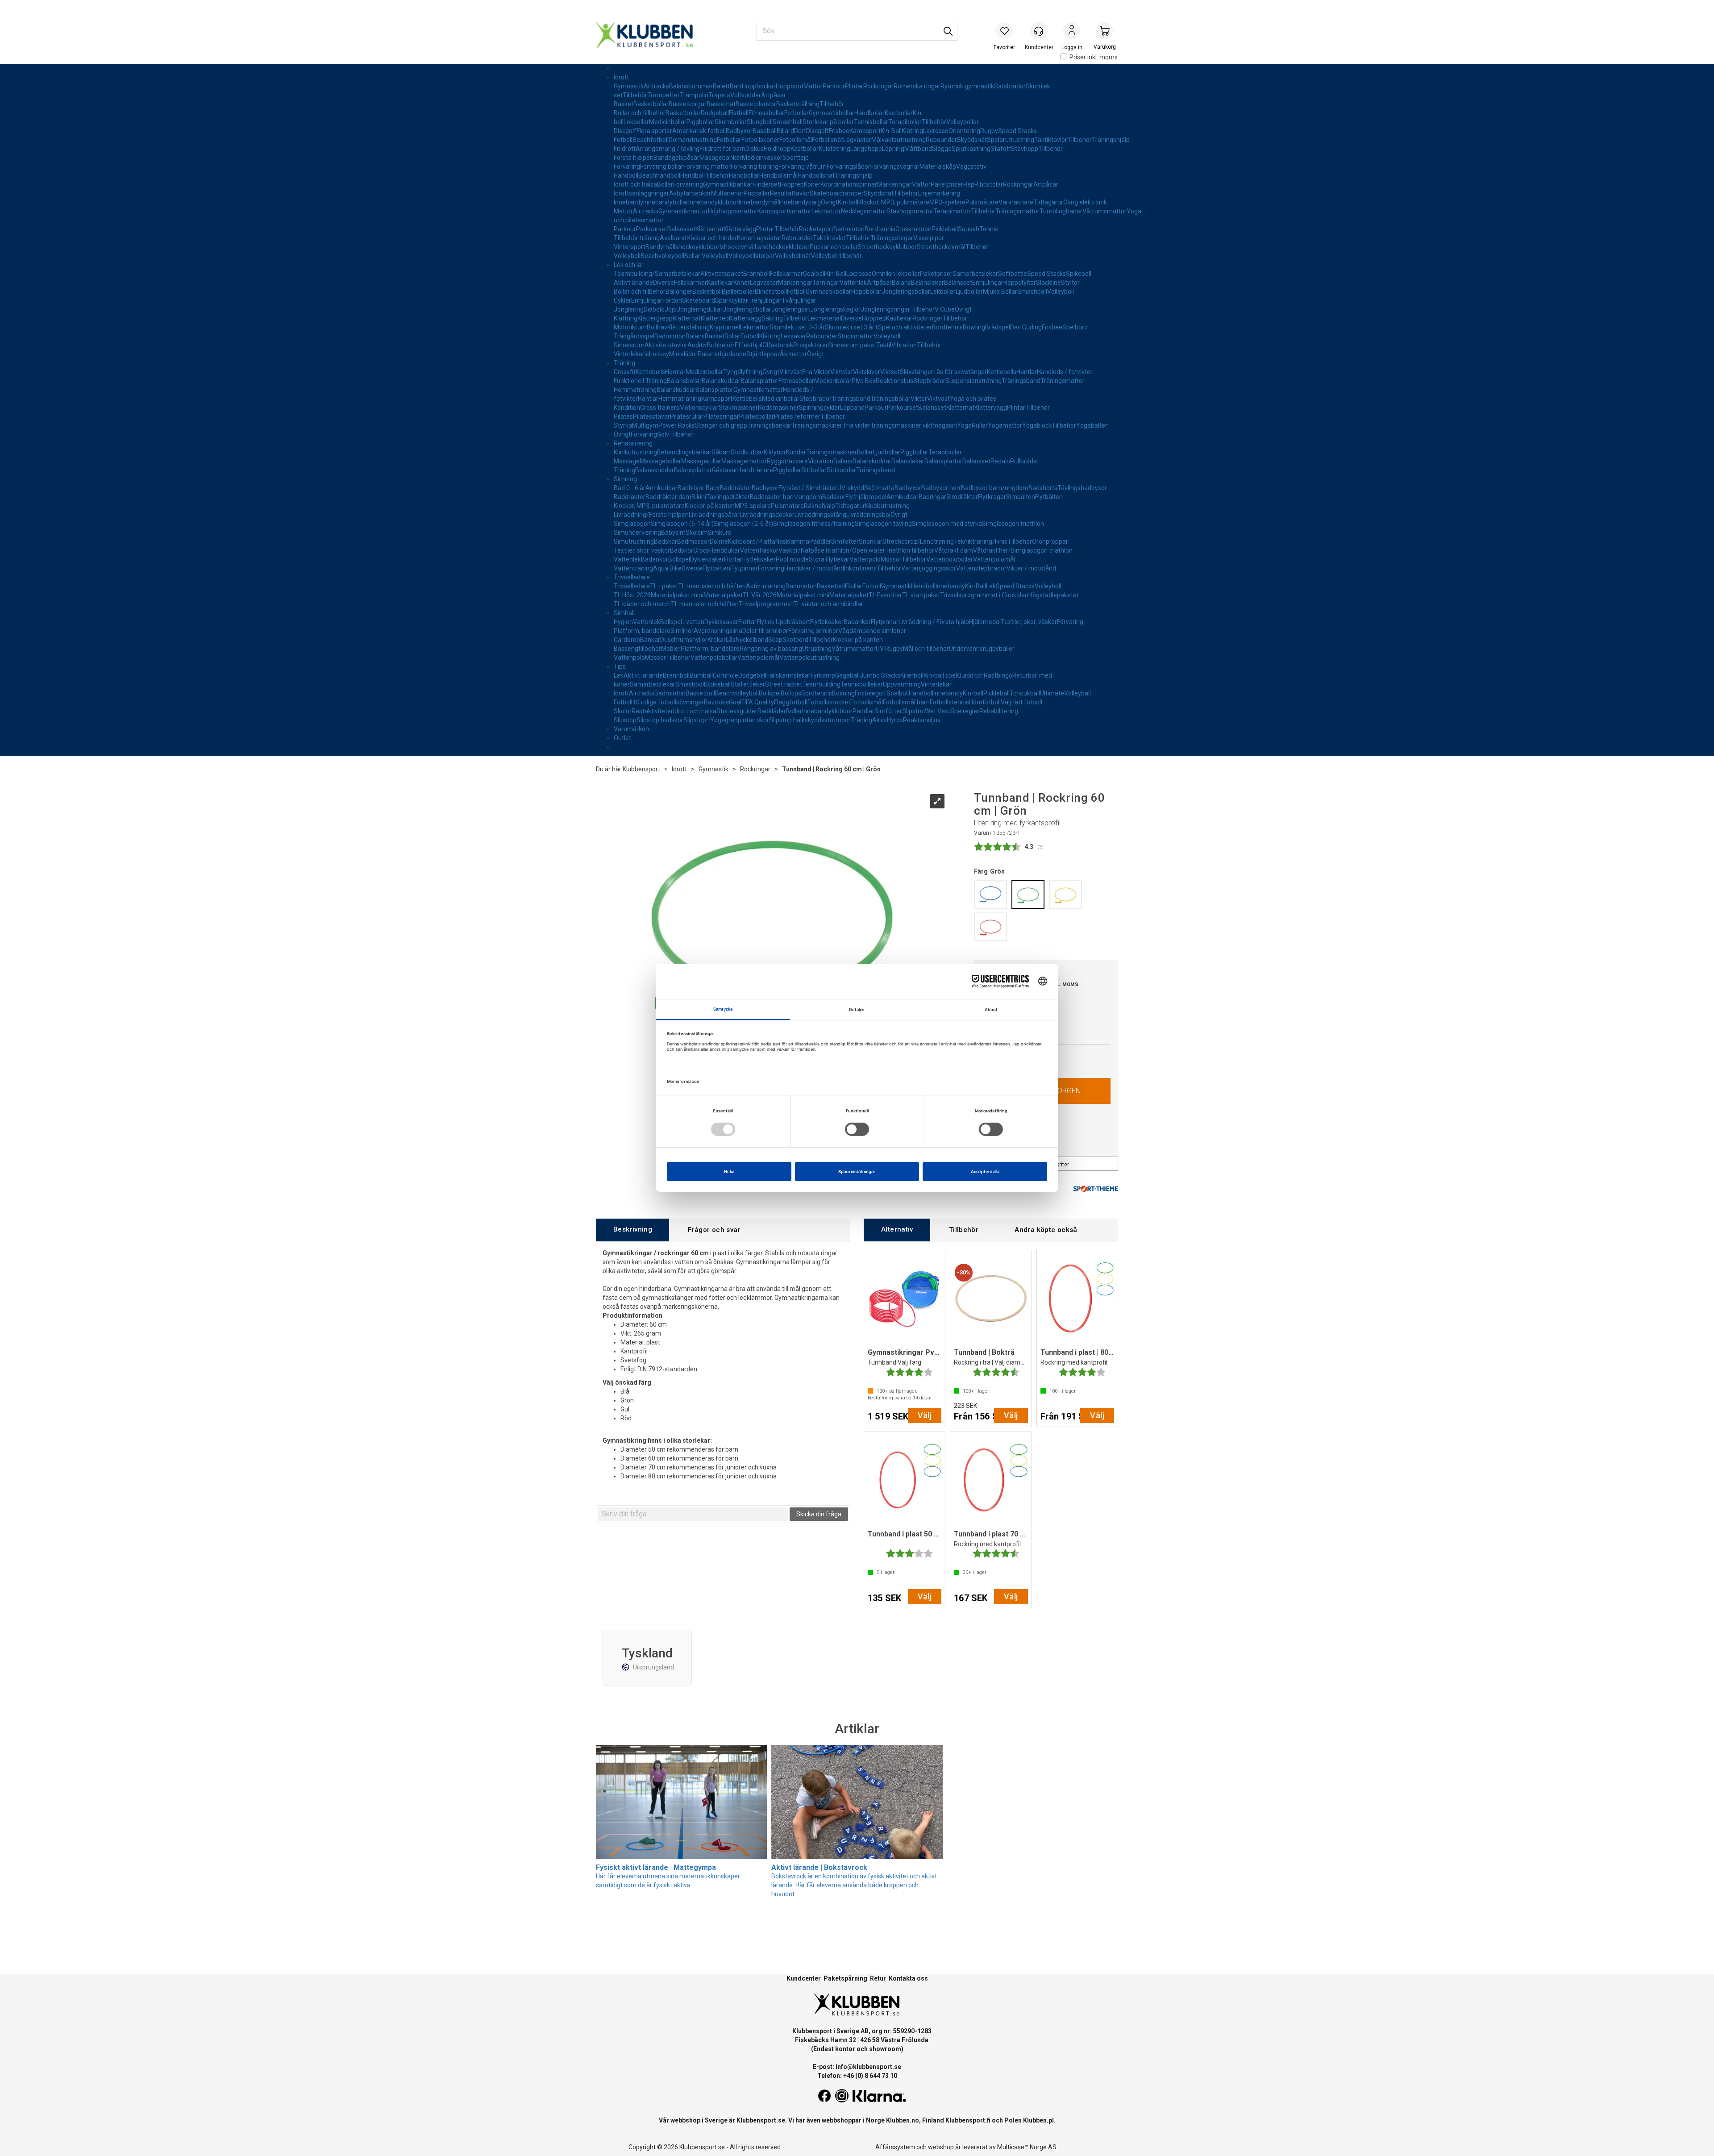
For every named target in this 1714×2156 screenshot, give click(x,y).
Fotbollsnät (828, 140)
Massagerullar (701, 461)
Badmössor (693, 541)
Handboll (626, 175)
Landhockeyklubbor (782, 247)
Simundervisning (637, 533)
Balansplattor (759, 381)
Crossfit (625, 372)
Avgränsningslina (718, 631)
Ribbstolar (989, 184)
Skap (775, 640)
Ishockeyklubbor (697, 247)
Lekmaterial (824, 318)
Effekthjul (749, 345)
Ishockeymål (737, 247)
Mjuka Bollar (1000, 291)
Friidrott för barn (722, 149)
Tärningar (826, 283)
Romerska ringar (917, 86)
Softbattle (1013, 274)
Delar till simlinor (765, 631)
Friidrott (625, 149)
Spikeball (1079, 274)
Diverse (664, 283)
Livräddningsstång (820, 515)
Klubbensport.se (761, 2120)
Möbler (671, 649)
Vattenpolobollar (950, 559)
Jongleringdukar (700, 309)
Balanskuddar (721, 381)
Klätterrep (715, 318)
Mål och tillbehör (926, 649)
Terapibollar (905, 122)
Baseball (765, 131)
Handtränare (755, 470)
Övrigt (829, 202)
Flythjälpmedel (866, 497)
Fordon (672, 300)
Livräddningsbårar (714, 515)
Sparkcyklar (732, 300)
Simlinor (682, 631)
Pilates (623, 416)
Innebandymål (759, 202)
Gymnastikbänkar (728, 184)
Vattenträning (633, 568)
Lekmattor (826, 211)
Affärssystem (895, 2147)
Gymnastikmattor (683, 211)
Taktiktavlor (1051, 140)
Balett (721, 86)
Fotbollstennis (949, 702)
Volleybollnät (793, 256)
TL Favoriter (885, 595)
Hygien (623, 622)
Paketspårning (845, 1978)
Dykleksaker (707, 559)
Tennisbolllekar (862, 684)
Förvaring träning (755, 166)
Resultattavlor (790, 193)
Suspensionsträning (973, 381)
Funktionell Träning (640, 381)
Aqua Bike (667, 568)
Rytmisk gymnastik (967, 86)
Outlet (622, 738)
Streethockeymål (941, 247)
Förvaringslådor (849, 166)
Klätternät (709, 229)
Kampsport (865, 131)
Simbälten (1021, 497)
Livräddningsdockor (767, 515)
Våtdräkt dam (954, 550)
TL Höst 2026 (632, 595)
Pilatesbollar (757, 416)
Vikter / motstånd (1031, 568)
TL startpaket (921, 595)
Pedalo (1000, 461)
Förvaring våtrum (803, 166)
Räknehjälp (820, 506)
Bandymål (660, 247)
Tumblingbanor (1061, 211)
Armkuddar (661, 488)
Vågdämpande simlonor (872, 631)
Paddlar (820, 541)
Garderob (627, 640)
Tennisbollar (871, 122)
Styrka (623, 425)
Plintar (854, 86)
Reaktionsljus (894, 381)
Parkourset (652, 229)
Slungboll (760, 122)
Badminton (849, 229)
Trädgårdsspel (634, 336)
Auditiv (697, 345)
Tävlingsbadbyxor (1082, 488)
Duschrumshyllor (684, 640)
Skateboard (699, 300)
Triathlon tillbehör (910, 550)
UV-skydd (851, 488)
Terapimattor (952, 211)
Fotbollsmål (796, 140)
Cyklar (622, 300)
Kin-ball (848, 202)
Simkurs (720, 533)
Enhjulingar (988, 283)
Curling (1032, 327)
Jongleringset (791, 309)
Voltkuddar (746, 95)
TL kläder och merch (642, 604)
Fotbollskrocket (829, 702)
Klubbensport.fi (968, 2120)
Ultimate (1052, 693)
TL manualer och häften (712, 586)
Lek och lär (629, 265)
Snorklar (871, 541)
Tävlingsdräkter (728, 497)
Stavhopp (1025, 149)
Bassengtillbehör (637, 649)
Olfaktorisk (778, 345)
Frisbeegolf (871, 693)
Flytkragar (992, 497)
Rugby (989, 131)
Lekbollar (636, 122)
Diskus (755, 149)
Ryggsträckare (787, 461)
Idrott (621, 77)
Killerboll (912, 675)
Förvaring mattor (707, 166)
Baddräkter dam (668, 497)
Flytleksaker (759, 559)
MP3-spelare (947, 202)
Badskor (834, 497)
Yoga (964, 425)
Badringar (932, 497)
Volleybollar (963, 122)
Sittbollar (814, 470)
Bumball (701, 675)
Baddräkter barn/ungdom (786, 497)
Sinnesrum (629, 345)
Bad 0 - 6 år (630, 488)
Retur (878, 1978)
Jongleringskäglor (835, 309)
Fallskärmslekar (788, 675)
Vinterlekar (629, 354)
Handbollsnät (816, 175)
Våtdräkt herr (992, 550)
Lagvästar (768, 238)
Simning (625, 479)
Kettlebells (650, 372)
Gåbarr (721, 452)
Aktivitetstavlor (666, 345)
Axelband (673, 238)
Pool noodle (792, 559)
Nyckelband (752, 640)
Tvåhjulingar (799, 300)
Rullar (980, 425)
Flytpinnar (744, 568)
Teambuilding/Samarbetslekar (657, 274)
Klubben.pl (1038, 2120)
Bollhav (657, 327)
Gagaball (847, 675)
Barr (736, 86)
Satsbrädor (1010, 86)
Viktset (890, 372)
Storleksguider (737, 711)
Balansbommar (691, 86)
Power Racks (677, 425)
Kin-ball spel (940, 675)
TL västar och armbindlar (828, 604)
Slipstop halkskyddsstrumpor (810, 720)
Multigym (645, 425)
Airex (880, 720)
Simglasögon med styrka (947, 524)
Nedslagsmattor (864, 211)
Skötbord (795, 640)
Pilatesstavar (651, 416)
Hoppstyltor (1020, 283)
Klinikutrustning (635, 452)
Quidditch (970, 675)
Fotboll (623, 140)
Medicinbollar (668, 122)
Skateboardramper (837, 193)
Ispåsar (689, 158)
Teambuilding (821, 684)
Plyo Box (864, 381)
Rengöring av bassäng (771, 649)
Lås (731, 640)
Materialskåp (938, 166)
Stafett (1001, 149)
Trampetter (664, 95)
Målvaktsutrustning (899, 140)
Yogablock (1037, 425)
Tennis (989, 229)
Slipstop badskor (660, 720)
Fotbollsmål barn (906, 702)
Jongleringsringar (885, 309)
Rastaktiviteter (652, 711)
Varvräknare (1016, 202)
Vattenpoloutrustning (809, 658)
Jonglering (629, 309)
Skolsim (697, 533)
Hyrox (895, 720)
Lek (991, 586)
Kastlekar (720, 283)
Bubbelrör (721, 345)
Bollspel (679, 559)
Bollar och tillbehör (640, 113)
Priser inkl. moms (1094, 57)
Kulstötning (834, 149)
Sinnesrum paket (852, 345)
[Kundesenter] (1039, 31)
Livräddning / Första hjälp (934, 622)
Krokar (717, 640)
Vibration (904, 345)
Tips (620, 666)
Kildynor (775, 452)
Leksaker (793, 336)
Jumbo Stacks (880, 675)
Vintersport (630, 247)
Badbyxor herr (941, 488)
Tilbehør (977, 247)
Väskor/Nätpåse (801, 550)
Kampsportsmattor (784, 211)
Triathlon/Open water (855, 550)
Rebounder (941, 140)
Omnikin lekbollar (896, 274)
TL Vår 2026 (760, 595)
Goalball (814, 274)
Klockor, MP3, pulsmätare (894, 202)
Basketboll (707, 291)
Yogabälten (1092, 425)
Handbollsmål (778, 175)
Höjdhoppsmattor (733, 211)
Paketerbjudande (722, 354)
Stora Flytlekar (829, 559)
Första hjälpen (634, 158)
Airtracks (656, 86)
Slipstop (913, 711)
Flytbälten (1049, 497)
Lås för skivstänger (960, 372)
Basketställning (798, 104)
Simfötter (845, 541)
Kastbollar (899, 113)
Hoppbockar (759, 86)
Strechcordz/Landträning (918, 541)
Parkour (834, 86)
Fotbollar (797, 113)
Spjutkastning (971, 149)
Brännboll (757, 274)
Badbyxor (739, 131)
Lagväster (857, 140)
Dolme (719, 541)
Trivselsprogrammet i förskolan (984, 595)
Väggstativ (971, 166)
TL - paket (664, 586)
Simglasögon (632, 524)
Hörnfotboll (985, 702)
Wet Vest (938, 711)
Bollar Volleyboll (706, 256)
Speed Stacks (1017, 131)
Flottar (733, 559)
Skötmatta (879, 488)
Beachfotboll (651, 140)
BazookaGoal (723, 702)
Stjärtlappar (763, 354)
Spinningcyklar (820, 408)
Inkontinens (860, 568)
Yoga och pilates (973, 399)
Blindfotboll (771, 291)
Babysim (673, 533)
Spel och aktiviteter (905, 327)
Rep (969, 184)
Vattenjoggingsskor (929, 568)
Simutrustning (634, 541)
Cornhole (726, 675)
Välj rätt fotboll (1021, 702)
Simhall (624, 613)
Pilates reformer (797, 416)
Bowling (974, 327)
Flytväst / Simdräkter (808, 488)
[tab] (632, 1230)
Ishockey (657, 354)
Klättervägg (740, 229)
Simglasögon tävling (883, 524)
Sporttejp (796, 158)
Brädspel (998, 327)
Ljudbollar (969, 291)
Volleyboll (627, 256)
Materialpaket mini (677, 595)
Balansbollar (684, 381)
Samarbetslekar (975, 274)
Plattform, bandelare (710, 649)
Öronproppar (1050, 541)
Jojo (671, 309)
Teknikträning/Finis (981, 541)
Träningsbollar (890, 399)
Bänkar (650, 640)
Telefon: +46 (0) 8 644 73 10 (857, 2076)
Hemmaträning (635, 390)
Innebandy (628, 202)
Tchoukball (1025, 693)
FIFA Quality (758, 702)
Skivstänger (917, 372)
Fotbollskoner (760, 140)
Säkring (772, 318)
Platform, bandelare (642, 631)
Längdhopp (866, 149)
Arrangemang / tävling (668, 149)
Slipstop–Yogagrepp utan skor (726, 720)
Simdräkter (962, 497)
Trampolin (694, 95)
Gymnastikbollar (832, 113)
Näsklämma (792, 541)
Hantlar (675, 372)
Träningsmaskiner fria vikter (831, 425)
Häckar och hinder (712, 238)
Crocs (701, 550)
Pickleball (945, 229)
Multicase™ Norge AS (1027, 2147)
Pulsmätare (982, 202)
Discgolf (625, 131)
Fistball (739, 113)
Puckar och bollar (834, 247)
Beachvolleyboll (662, 256)
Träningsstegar (892, 238)
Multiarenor (727, 193)
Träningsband (1021, 381)
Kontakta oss (908, 1978)
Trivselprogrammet (766, 604)
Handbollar (869, 113)
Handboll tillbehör (705, 175)
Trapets (719, 95)
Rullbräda (1023, 461)
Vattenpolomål (994, 559)
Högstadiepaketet (1054, 595)
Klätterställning (689, 327)
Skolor (623, 711)
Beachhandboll (659, 175)
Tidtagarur (1048, 202)
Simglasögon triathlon (1013, 524)
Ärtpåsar (774, 95)
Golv (663, 434)
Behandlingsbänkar (684, 452)
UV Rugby (889, 649)
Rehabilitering (633, 443)
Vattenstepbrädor (981, 568)
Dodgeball (715, 113)
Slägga (942, 149)
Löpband (852, 408)
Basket (624, 104)
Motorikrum (630, 327)
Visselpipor (929, 238)
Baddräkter (736, 488)
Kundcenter (804, 1978)
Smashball (788, 122)
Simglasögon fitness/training (814, 524)
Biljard (785, 131)
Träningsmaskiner (832, 452)
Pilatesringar (721, 416)
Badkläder (772, 711)
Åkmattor (793, 354)
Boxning (843, 693)
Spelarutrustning (1011, 140)
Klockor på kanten (710, 506)
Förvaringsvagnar (895, 166)
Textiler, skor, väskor (642, 550)
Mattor (813, 86)
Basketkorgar (688, 104)
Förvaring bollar (662, 166)
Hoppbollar (866, 291)
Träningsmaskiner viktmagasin (914, 425)
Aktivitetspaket (722, 274)
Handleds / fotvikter (1065, 372)
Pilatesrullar (687, 416)
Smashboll (690, 684)
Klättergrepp (655, 318)
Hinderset (766, 184)
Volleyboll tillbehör (836, 256)
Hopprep (792, 184)
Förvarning (688, 184)
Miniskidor (683, 354)
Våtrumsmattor (1105, 211)
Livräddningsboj (868, 515)
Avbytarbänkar (690, 193)
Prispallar (757, 193)
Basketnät (721, 104)
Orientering (964, 131)
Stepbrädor (929, 381)
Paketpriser (947, 184)
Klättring (626, 318)
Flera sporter (654, 131)
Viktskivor (867, 372)
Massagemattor (744, 461)
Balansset (681, 229)
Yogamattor (1005, 425)
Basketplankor (756, 104)
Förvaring (627, 166)
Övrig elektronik (1085, 202)
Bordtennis (880, 229)
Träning (624, 363)
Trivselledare (632, 577)
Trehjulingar (765, 300)
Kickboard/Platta (752, 541)
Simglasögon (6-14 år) (682, 524)
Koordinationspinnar (849, 184)
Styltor (1070, 283)
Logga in (1072, 32)
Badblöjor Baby (699, 488)
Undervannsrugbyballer (982, 649)
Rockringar (878, 86)
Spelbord (1075, 327)
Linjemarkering (939, 193)
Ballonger (679, 291)
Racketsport (816, 229)
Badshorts (1043, 488)
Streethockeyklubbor (887, 247)
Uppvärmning (902, 684)
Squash (969, 229)
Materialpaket (723, 595)
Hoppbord (790, 86)
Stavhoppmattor (910, 211)
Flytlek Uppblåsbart (783, 622)
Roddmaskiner (778, 408)
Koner (812, 184)
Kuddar (796, 452)
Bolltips (791, 693)
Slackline (1048, 283)
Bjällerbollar (738, 291)
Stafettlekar (748, 684)
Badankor (655, 559)
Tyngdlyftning (743, 372)
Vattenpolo (865, 559)
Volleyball (1077, 693)
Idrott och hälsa (635, 184)
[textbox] (693, 1514)
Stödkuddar (747, 452)
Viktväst (791, 372)
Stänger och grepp (721, 425)
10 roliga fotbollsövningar (668, 702)
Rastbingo (998, 675)
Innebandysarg (800, 202)
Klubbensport (641, 769)
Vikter (919, 399)
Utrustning (817, 649)
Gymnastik (629, 86)
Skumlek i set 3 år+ (851, 327)
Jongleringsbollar (906, 291)
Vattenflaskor (759, 550)
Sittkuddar (841, 470)
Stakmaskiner (738, 408)
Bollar (665, 184)
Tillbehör (635, 95)
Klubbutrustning (887, 506)
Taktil (884, 345)
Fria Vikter (816, 372)
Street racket (784, 684)
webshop (941, 2147)
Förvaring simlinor (813, 631)
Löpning (893, 149)
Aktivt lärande (633, 283)
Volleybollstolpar (752, 256)
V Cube (945, 309)
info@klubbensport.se (868, 2067)
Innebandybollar (666, 202)
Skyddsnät (972, 140)
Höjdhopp (777, 149)
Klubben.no (903, 2120)
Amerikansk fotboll (699, 131)
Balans (901, 283)
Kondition (627, 408)
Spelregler (965, 711)
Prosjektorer (811, 345)
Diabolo (654, 309)
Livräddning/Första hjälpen (651, 515)
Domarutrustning (693, 140)
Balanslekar (928, 283)
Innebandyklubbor (713, 202)
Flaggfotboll (791, 702)
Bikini (699, 497)
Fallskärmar (786, 274)
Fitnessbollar (766, 113)
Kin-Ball (891, 131)
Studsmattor (855, 336)
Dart (800, 131)
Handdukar (725, 550)
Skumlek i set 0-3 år (797, 327)
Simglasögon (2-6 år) (743, 524)
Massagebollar (660, 461)
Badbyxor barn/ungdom (995, 488)
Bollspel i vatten (682, 622)
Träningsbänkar (769, 425)
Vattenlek (853, 283)
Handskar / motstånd (814, 568)
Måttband (918, 149)
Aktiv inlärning (766, 586)
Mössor (891, 559)
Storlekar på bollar (828, 122)
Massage (627, 461)
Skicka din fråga (819, 1514)
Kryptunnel (725, 327)
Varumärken (631, 729)
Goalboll (898, 693)
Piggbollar (701, 122)
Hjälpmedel (985, 622)
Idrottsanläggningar (641, 193)
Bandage (666, 158)
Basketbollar (651, 104)
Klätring (912, 131)
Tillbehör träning (637, 238)
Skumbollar (731, 122)
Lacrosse (936, 131)
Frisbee (839, 131)
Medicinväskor (762, 158)
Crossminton (913, 229)
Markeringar (894, 184)
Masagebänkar (721, 158)
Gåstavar (725, 470)
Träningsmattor (1017, 211)
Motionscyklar (699, 408)
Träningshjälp (1111, 140)
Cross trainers (660, 408)
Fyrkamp (823, 675)
